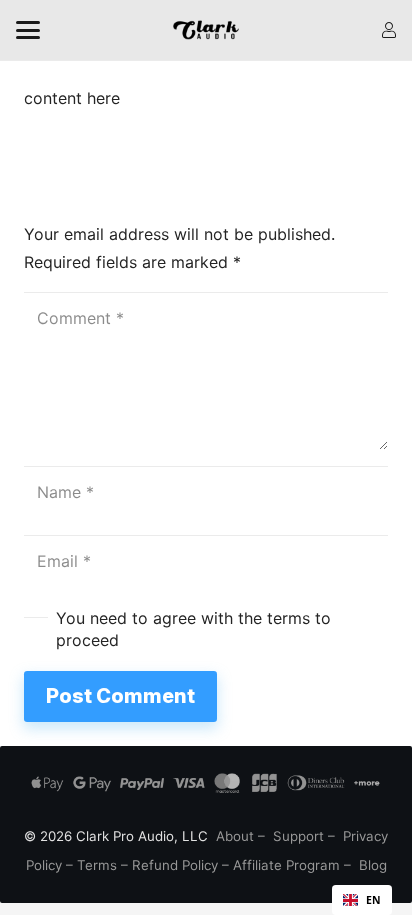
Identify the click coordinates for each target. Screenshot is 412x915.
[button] (28, 30)
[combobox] (362, 900)
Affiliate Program (286, 865)
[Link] (389, 30)
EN (373, 900)
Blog (373, 865)
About (235, 836)
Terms (97, 865)
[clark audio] (206, 30)
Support (298, 836)
